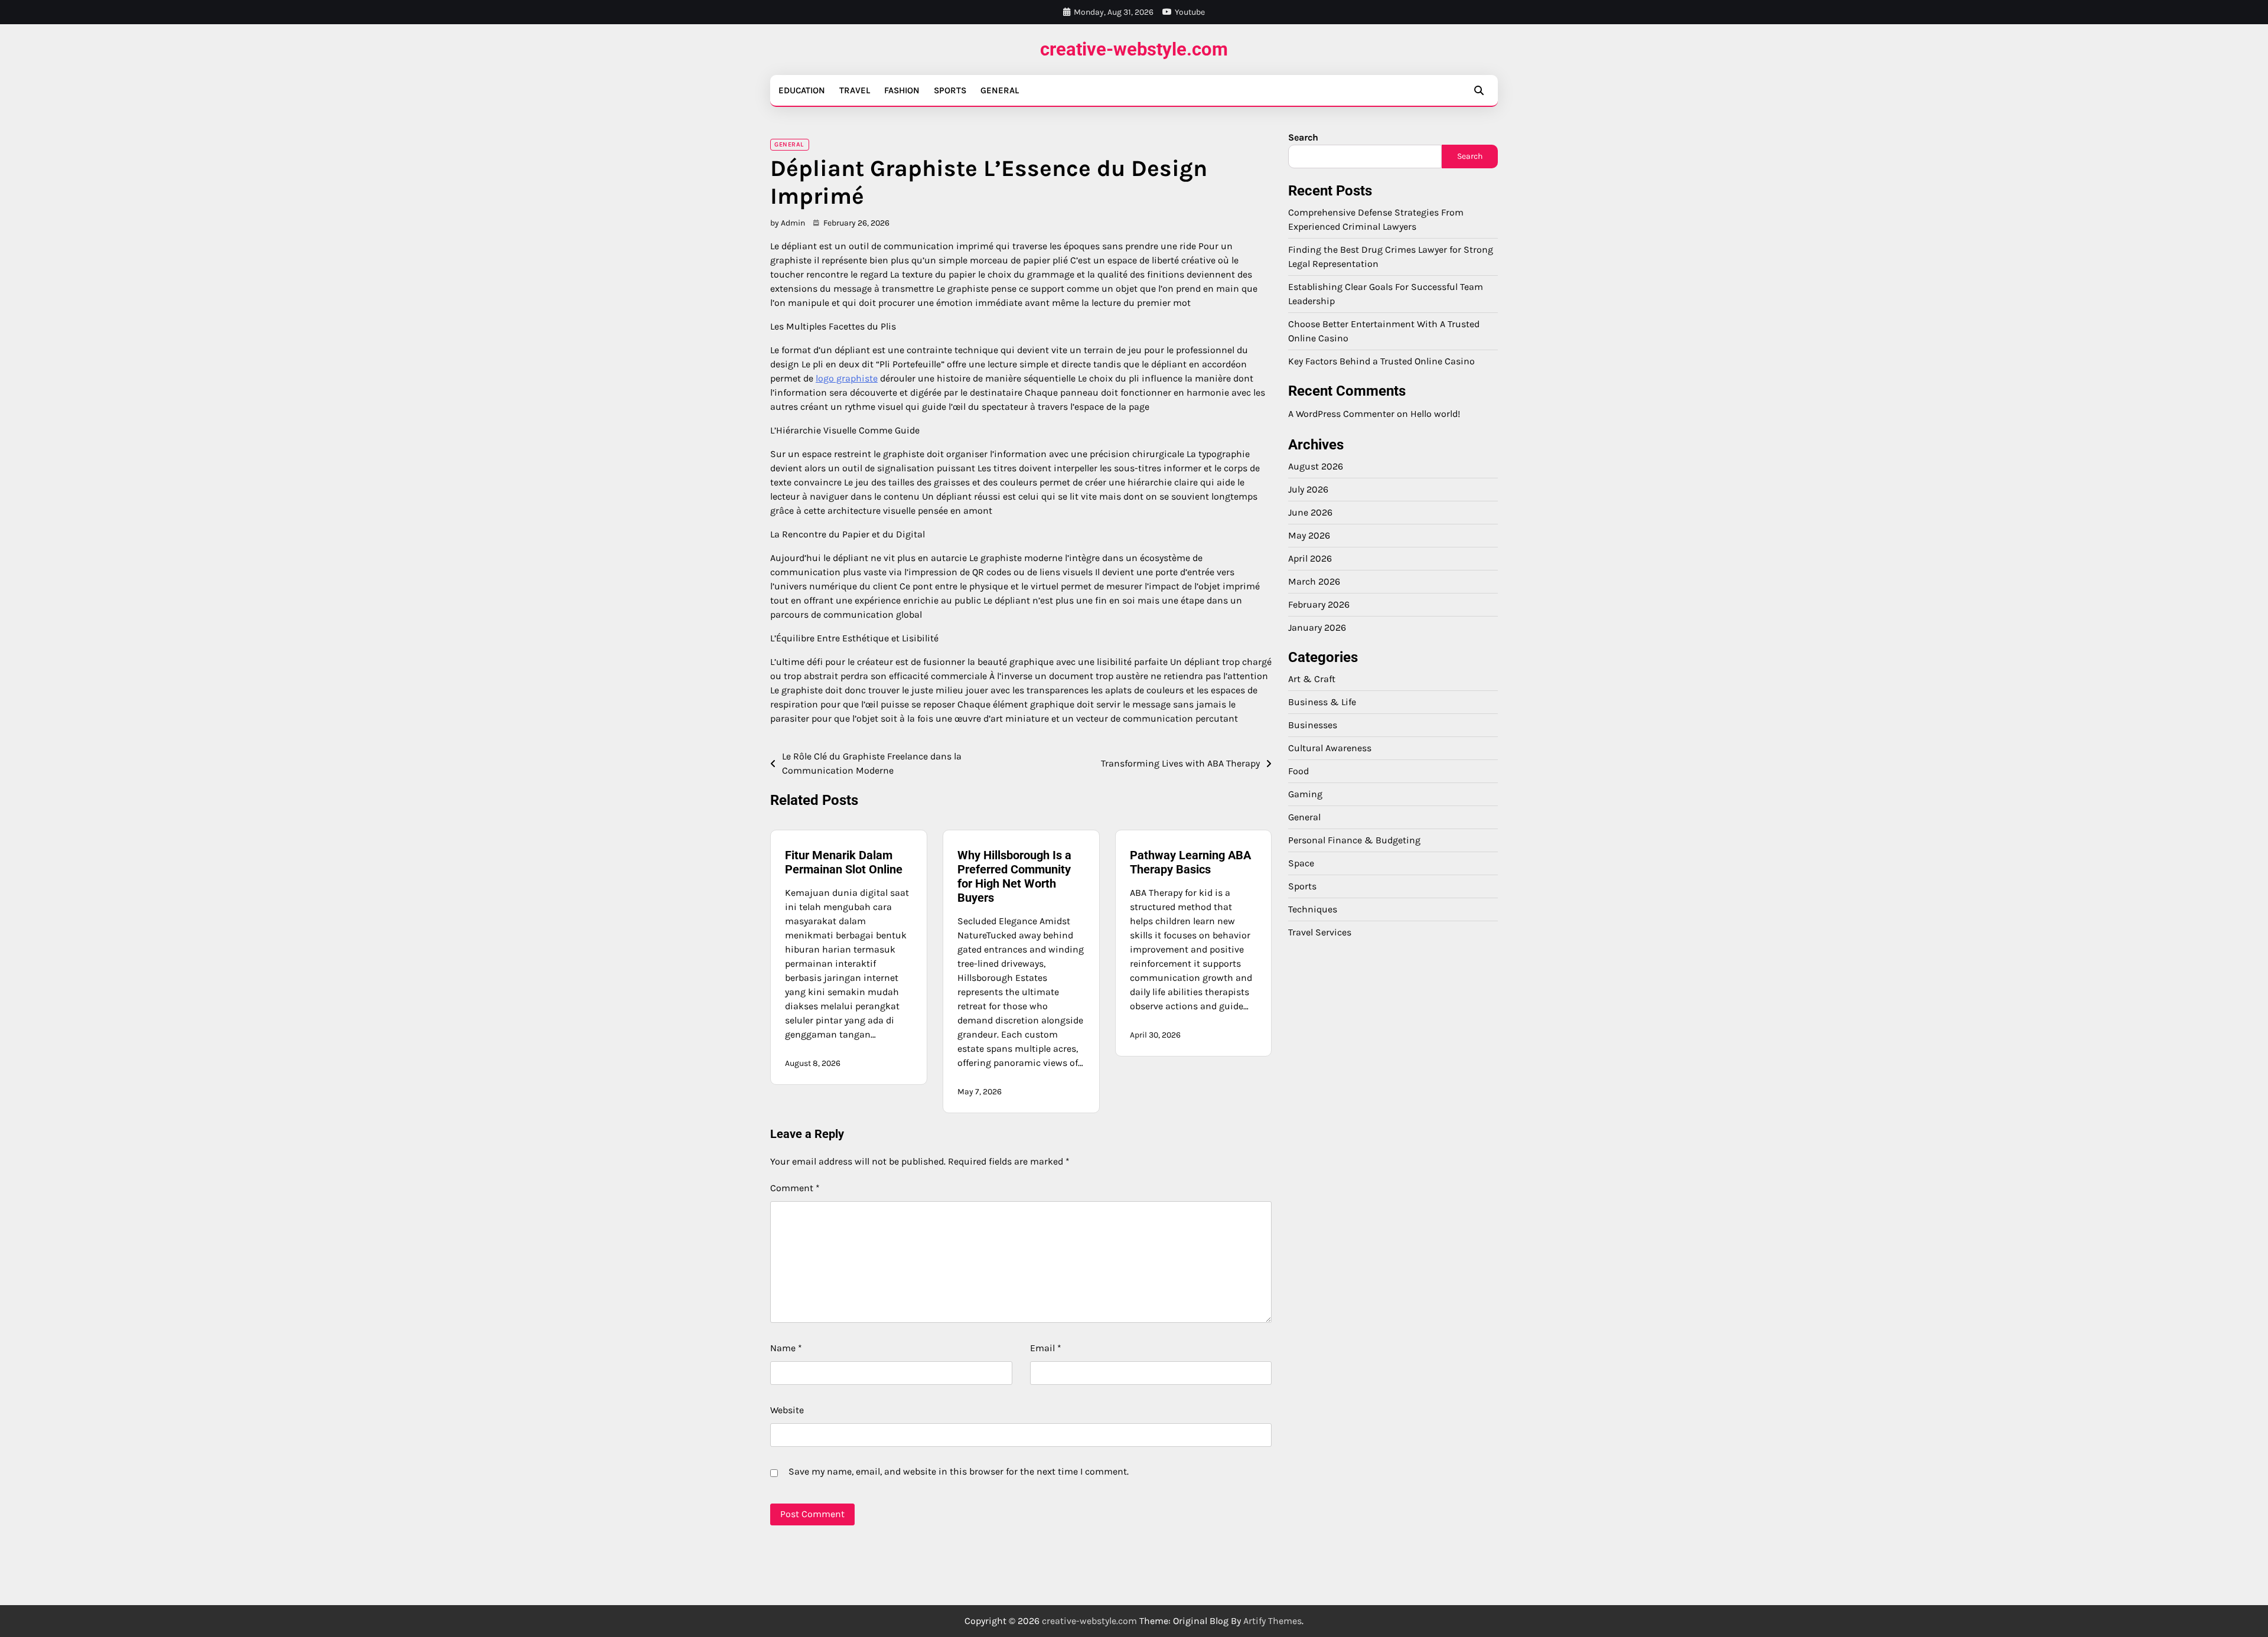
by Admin (788, 223)
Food (1298, 771)
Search (1303, 137)
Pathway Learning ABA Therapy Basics (1190, 862)
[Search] (1479, 90)
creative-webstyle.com (1134, 49)
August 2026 (1316, 466)
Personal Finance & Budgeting (1354, 840)
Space (1301, 863)
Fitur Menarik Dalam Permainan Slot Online (844, 862)
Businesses (1313, 725)
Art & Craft (1312, 679)
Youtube (1190, 12)
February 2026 (1319, 604)
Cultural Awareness (1330, 748)
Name (786, 1348)
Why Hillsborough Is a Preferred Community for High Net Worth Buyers (1014, 876)
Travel (855, 90)
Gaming (1305, 794)
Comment (795, 1188)
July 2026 (1308, 489)
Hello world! (1435, 414)
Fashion (902, 90)
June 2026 (1310, 512)
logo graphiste (847, 378)
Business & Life (1322, 702)
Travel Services (1320, 932)
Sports (950, 90)
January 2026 (1317, 627)
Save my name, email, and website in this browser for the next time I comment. (959, 1471)
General (1000, 90)
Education (802, 90)
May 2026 (1309, 535)
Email (1046, 1348)
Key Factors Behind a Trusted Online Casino (1381, 361)
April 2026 (1310, 558)
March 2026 (1314, 581)
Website (787, 1410)
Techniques (1313, 909)
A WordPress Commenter (1341, 414)
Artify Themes (1273, 1621)
